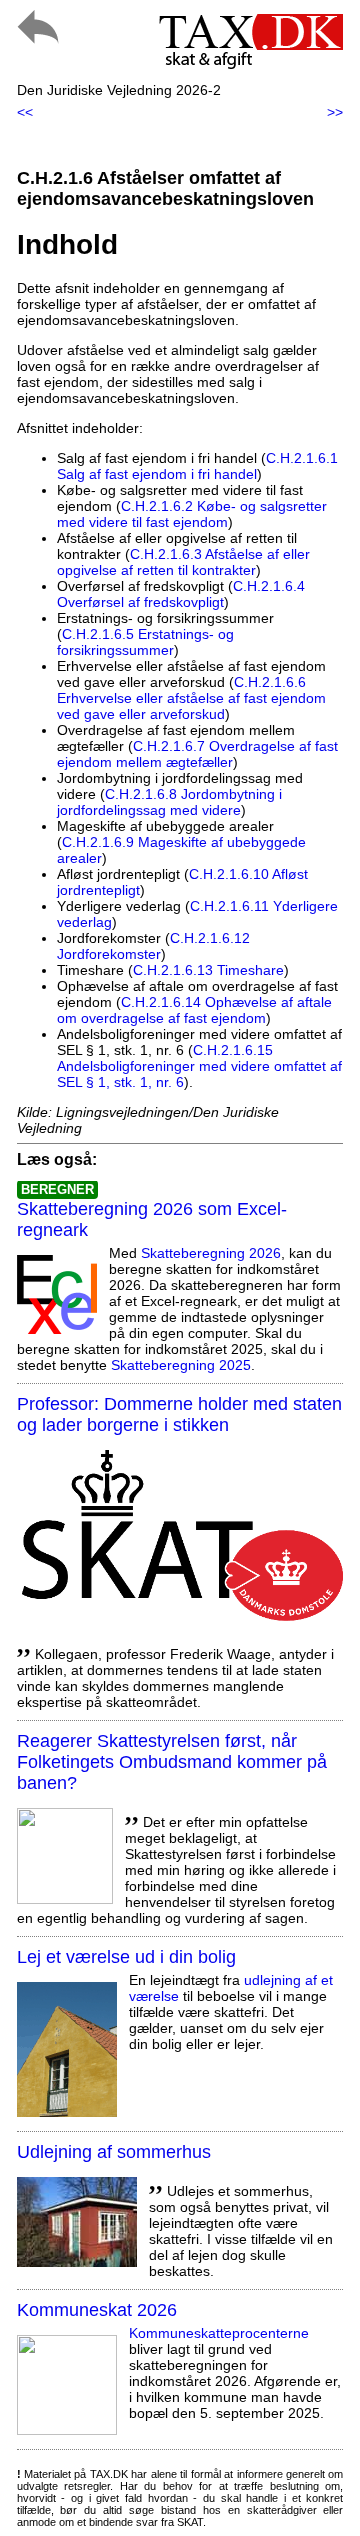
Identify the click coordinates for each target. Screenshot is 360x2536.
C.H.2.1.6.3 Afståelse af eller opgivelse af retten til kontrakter (183, 562)
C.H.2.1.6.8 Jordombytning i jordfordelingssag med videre (169, 802)
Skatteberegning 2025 (181, 1365)
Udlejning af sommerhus (114, 2152)
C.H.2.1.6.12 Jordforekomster (153, 946)
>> (335, 112)
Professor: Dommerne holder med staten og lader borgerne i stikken (179, 1414)
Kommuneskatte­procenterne (219, 2333)
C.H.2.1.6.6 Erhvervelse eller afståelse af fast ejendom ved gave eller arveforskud (191, 698)
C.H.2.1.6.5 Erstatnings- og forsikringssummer (145, 642)
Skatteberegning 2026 (211, 1253)
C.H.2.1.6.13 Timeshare (208, 970)
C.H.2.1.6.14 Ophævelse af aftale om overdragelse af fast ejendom (194, 1010)
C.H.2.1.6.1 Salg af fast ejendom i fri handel (197, 466)
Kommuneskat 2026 (97, 2310)
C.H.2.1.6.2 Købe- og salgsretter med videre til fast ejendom (192, 514)
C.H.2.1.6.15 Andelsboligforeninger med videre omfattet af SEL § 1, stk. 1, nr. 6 (199, 1066)
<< (25, 112)
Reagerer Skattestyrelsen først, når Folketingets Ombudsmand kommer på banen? (172, 1762)
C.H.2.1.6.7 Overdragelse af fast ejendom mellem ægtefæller (197, 754)
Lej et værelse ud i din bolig (126, 1957)
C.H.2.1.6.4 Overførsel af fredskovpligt (181, 594)
